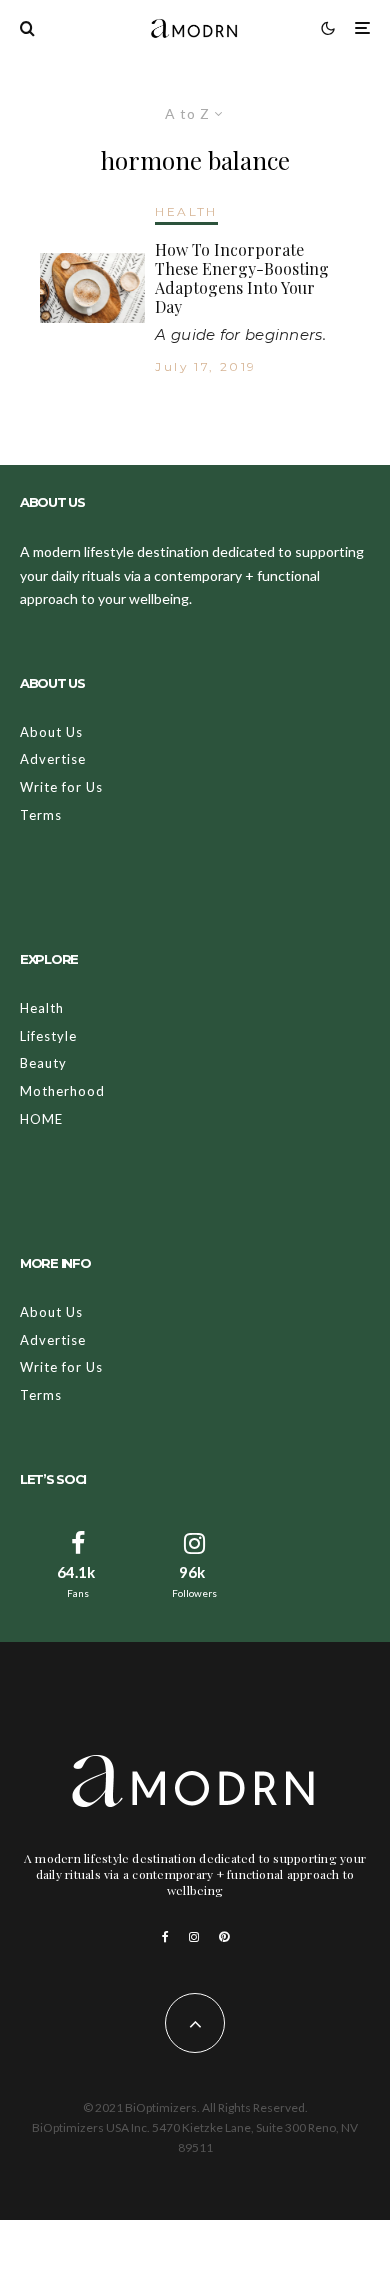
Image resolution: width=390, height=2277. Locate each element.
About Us (51, 732)
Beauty (43, 1063)
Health (42, 1008)
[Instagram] (194, 1937)
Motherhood (62, 1091)
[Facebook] (165, 1937)
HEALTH (186, 211)
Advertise (53, 759)
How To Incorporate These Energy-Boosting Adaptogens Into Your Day (242, 278)
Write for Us (61, 787)
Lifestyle (48, 1036)
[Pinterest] (224, 1937)
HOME (41, 1119)
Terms (41, 815)
